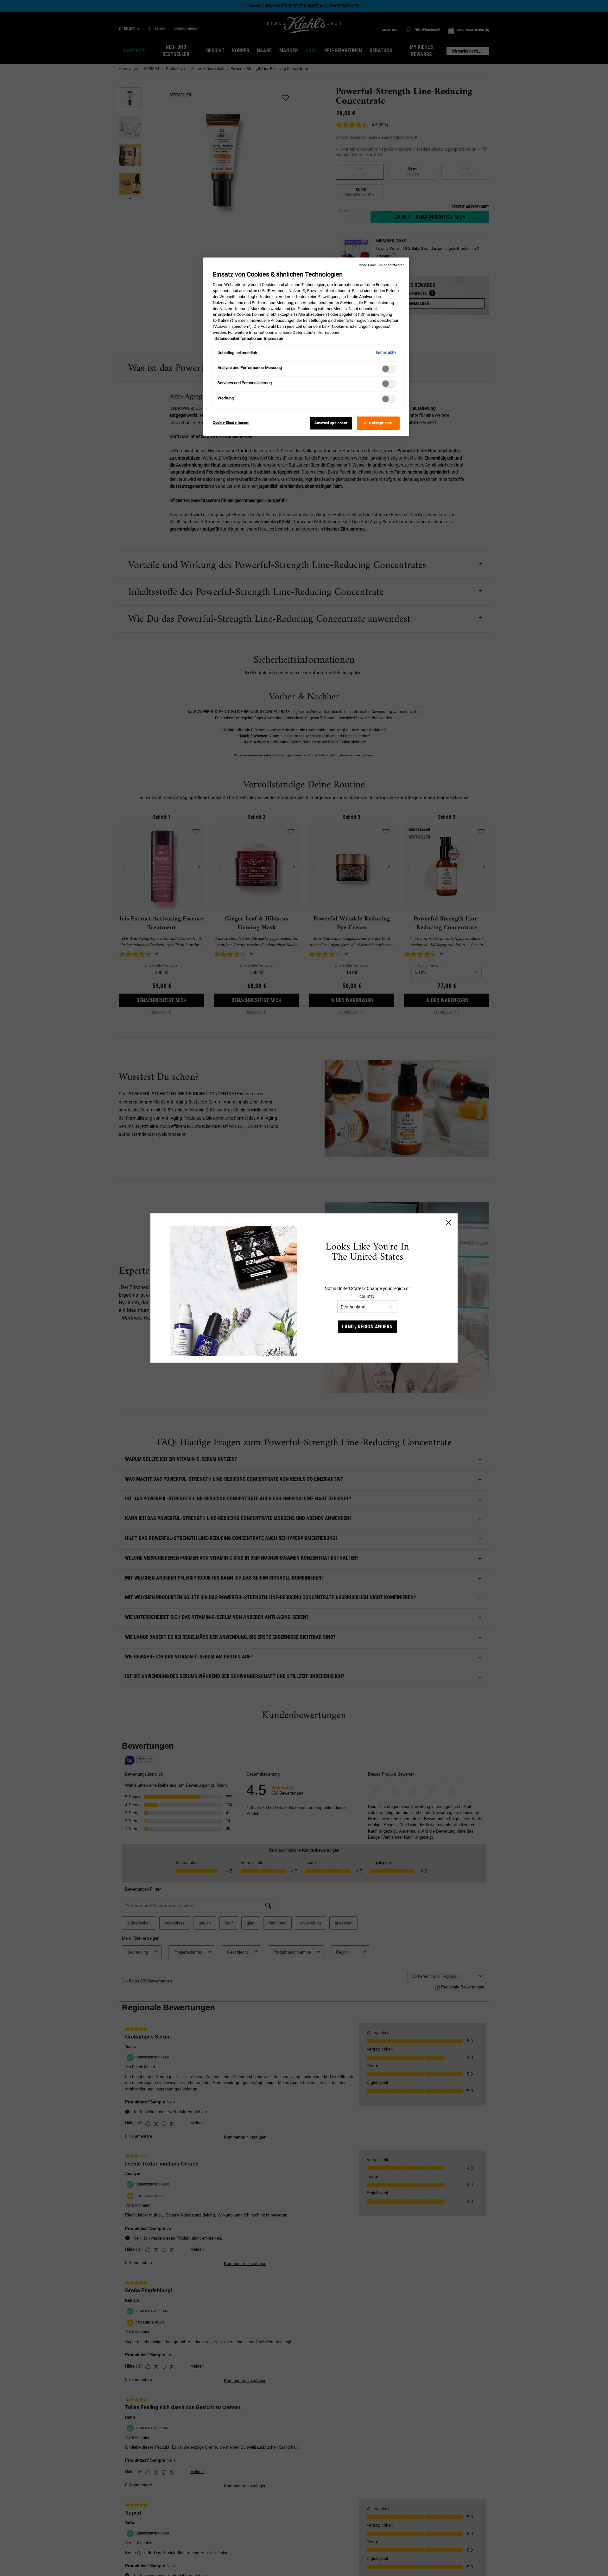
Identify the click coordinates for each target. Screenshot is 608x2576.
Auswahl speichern (331, 423)
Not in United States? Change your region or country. (367, 1292)
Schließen (448, 1223)
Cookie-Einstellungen (231, 423)
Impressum (274, 339)
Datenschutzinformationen (238, 339)
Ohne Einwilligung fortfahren (382, 265)
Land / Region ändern (367, 1327)
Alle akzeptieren (378, 423)
